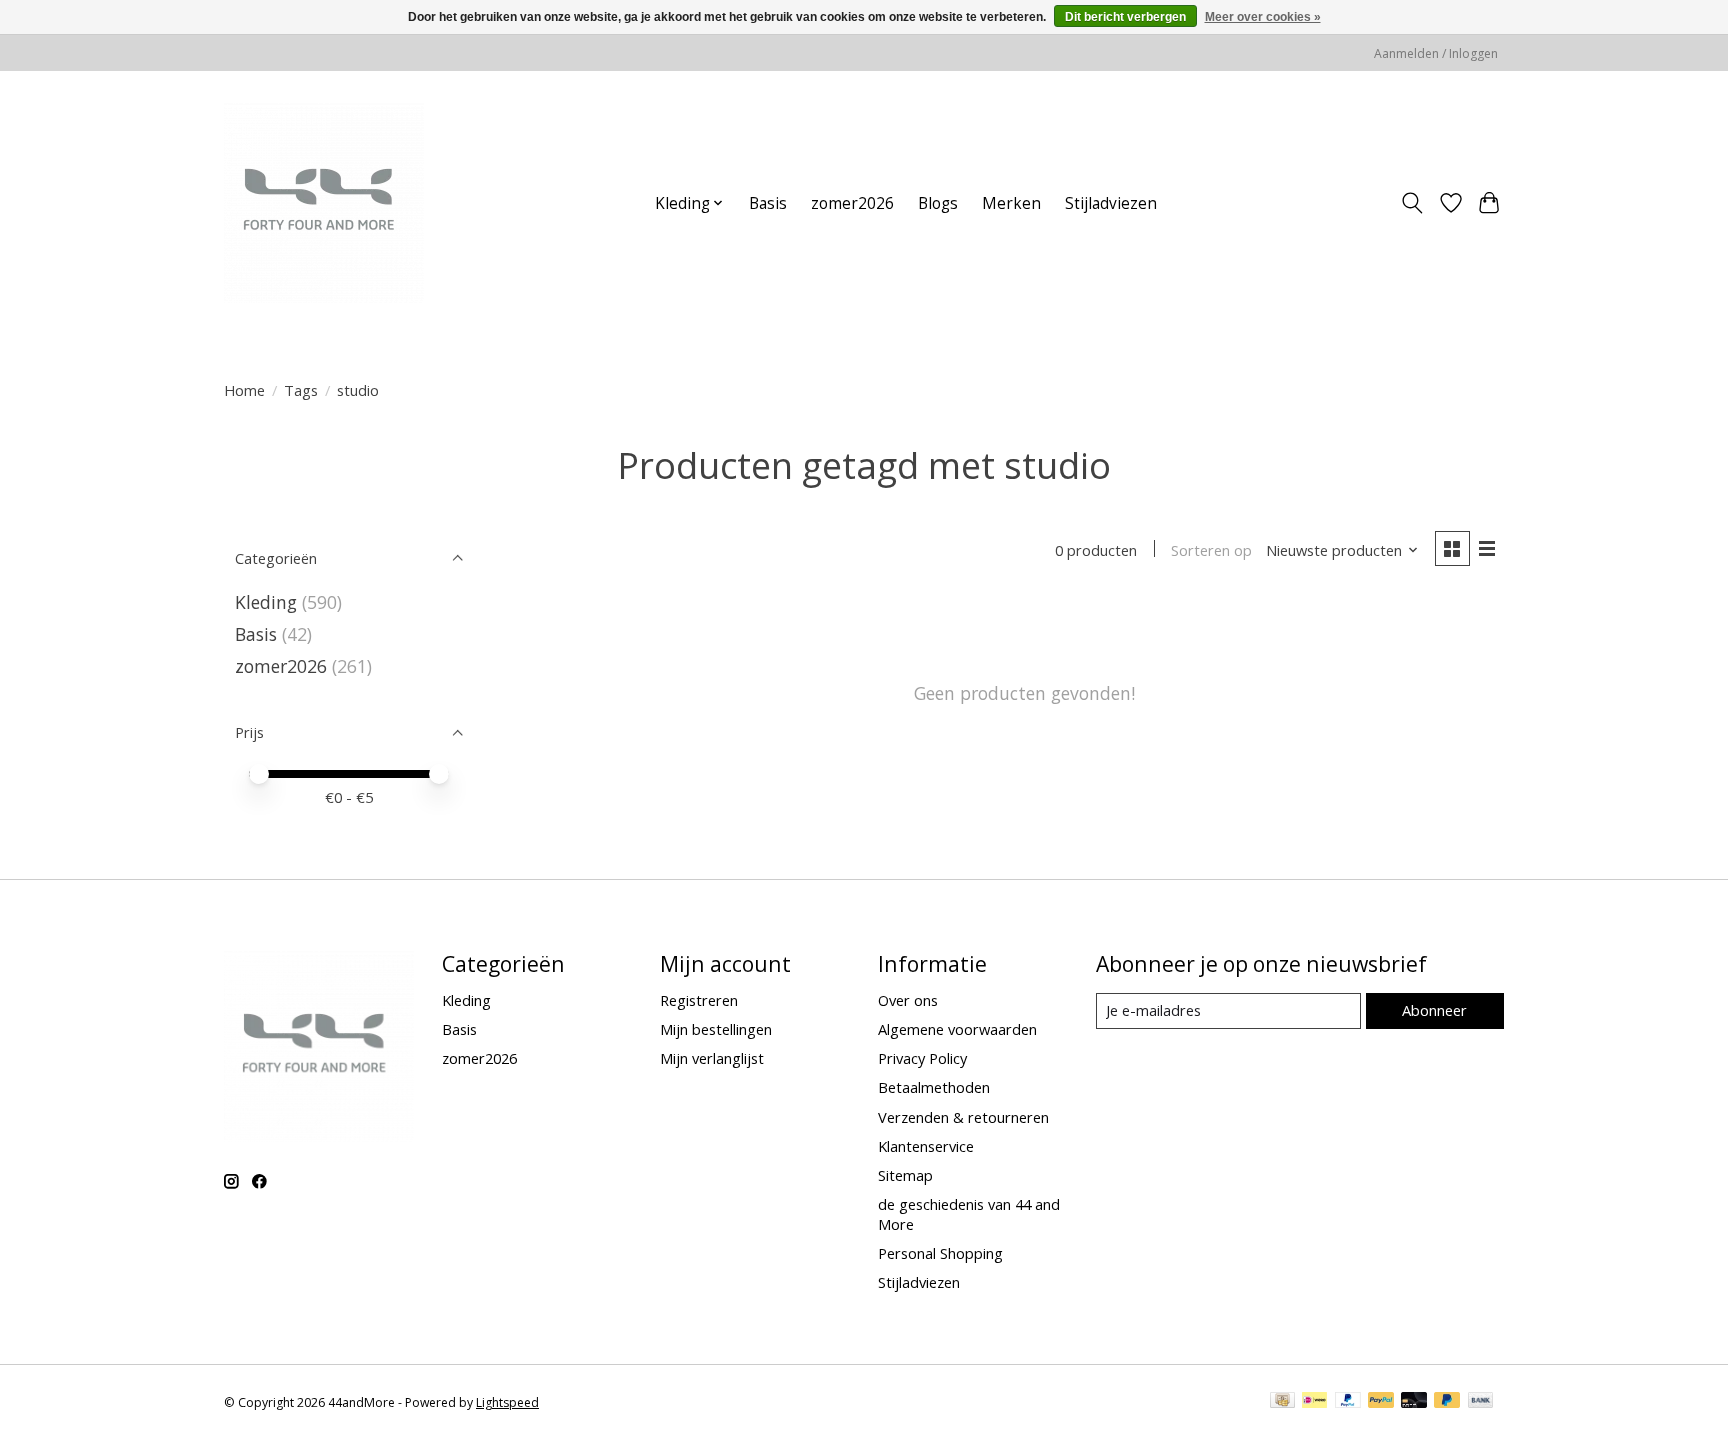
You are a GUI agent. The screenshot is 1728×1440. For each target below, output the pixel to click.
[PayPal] (1348, 1402)
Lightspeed (507, 1402)
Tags (301, 390)
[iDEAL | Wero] (1314, 1402)
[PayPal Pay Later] (1447, 1402)
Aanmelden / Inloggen (1436, 53)
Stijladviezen (1111, 203)
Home (244, 390)
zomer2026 (852, 203)
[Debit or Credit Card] (1414, 1402)
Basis (768, 203)
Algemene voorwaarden (957, 1029)
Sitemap (905, 1175)
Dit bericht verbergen (1125, 17)
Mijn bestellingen (716, 1029)
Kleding (266, 602)
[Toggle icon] (1412, 203)
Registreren (699, 1000)
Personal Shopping (940, 1253)
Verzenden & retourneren (963, 1117)
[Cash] (1282, 1402)
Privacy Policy (922, 1058)
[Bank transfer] (1481, 1402)
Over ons (908, 1000)
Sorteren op (1211, 550)
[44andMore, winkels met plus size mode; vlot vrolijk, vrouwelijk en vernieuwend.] (324, 203)
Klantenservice (926, 1146)
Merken (1011, 203)
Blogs (938, 203)
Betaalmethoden (934, 1087)
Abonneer (1434, 1010)
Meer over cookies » (1263, 17)
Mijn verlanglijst (712, 1058)
